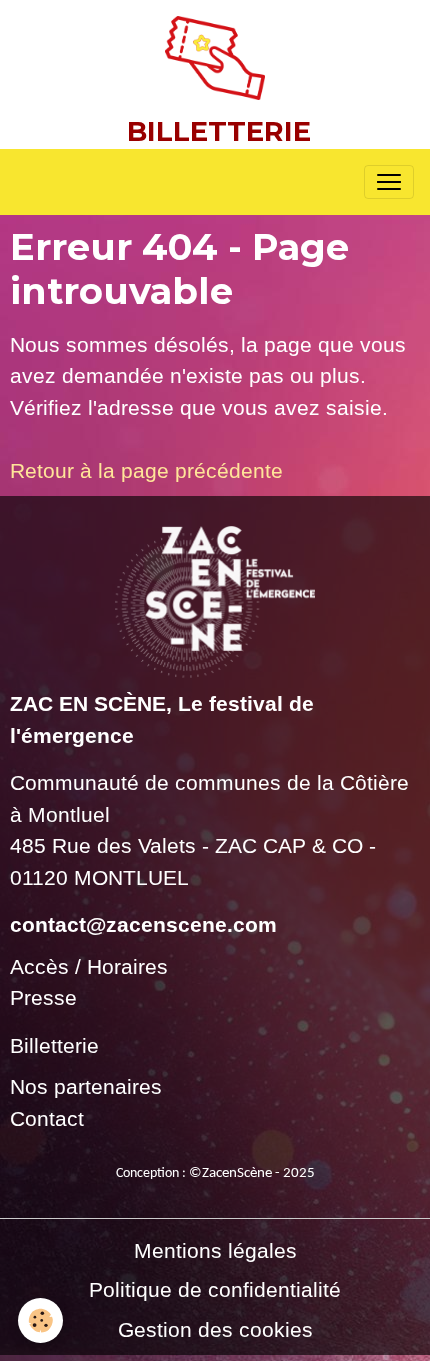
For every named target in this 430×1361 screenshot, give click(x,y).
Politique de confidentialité (215, 1289)
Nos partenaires (86, 1086)
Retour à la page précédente (146, 470)
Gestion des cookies (215, 1329)
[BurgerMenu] (389, 182)
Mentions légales (215, 1250)
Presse (43, 997)
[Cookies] (40, 1320)
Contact (47, 1118)
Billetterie (54, 1045)
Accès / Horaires (89, 966)
